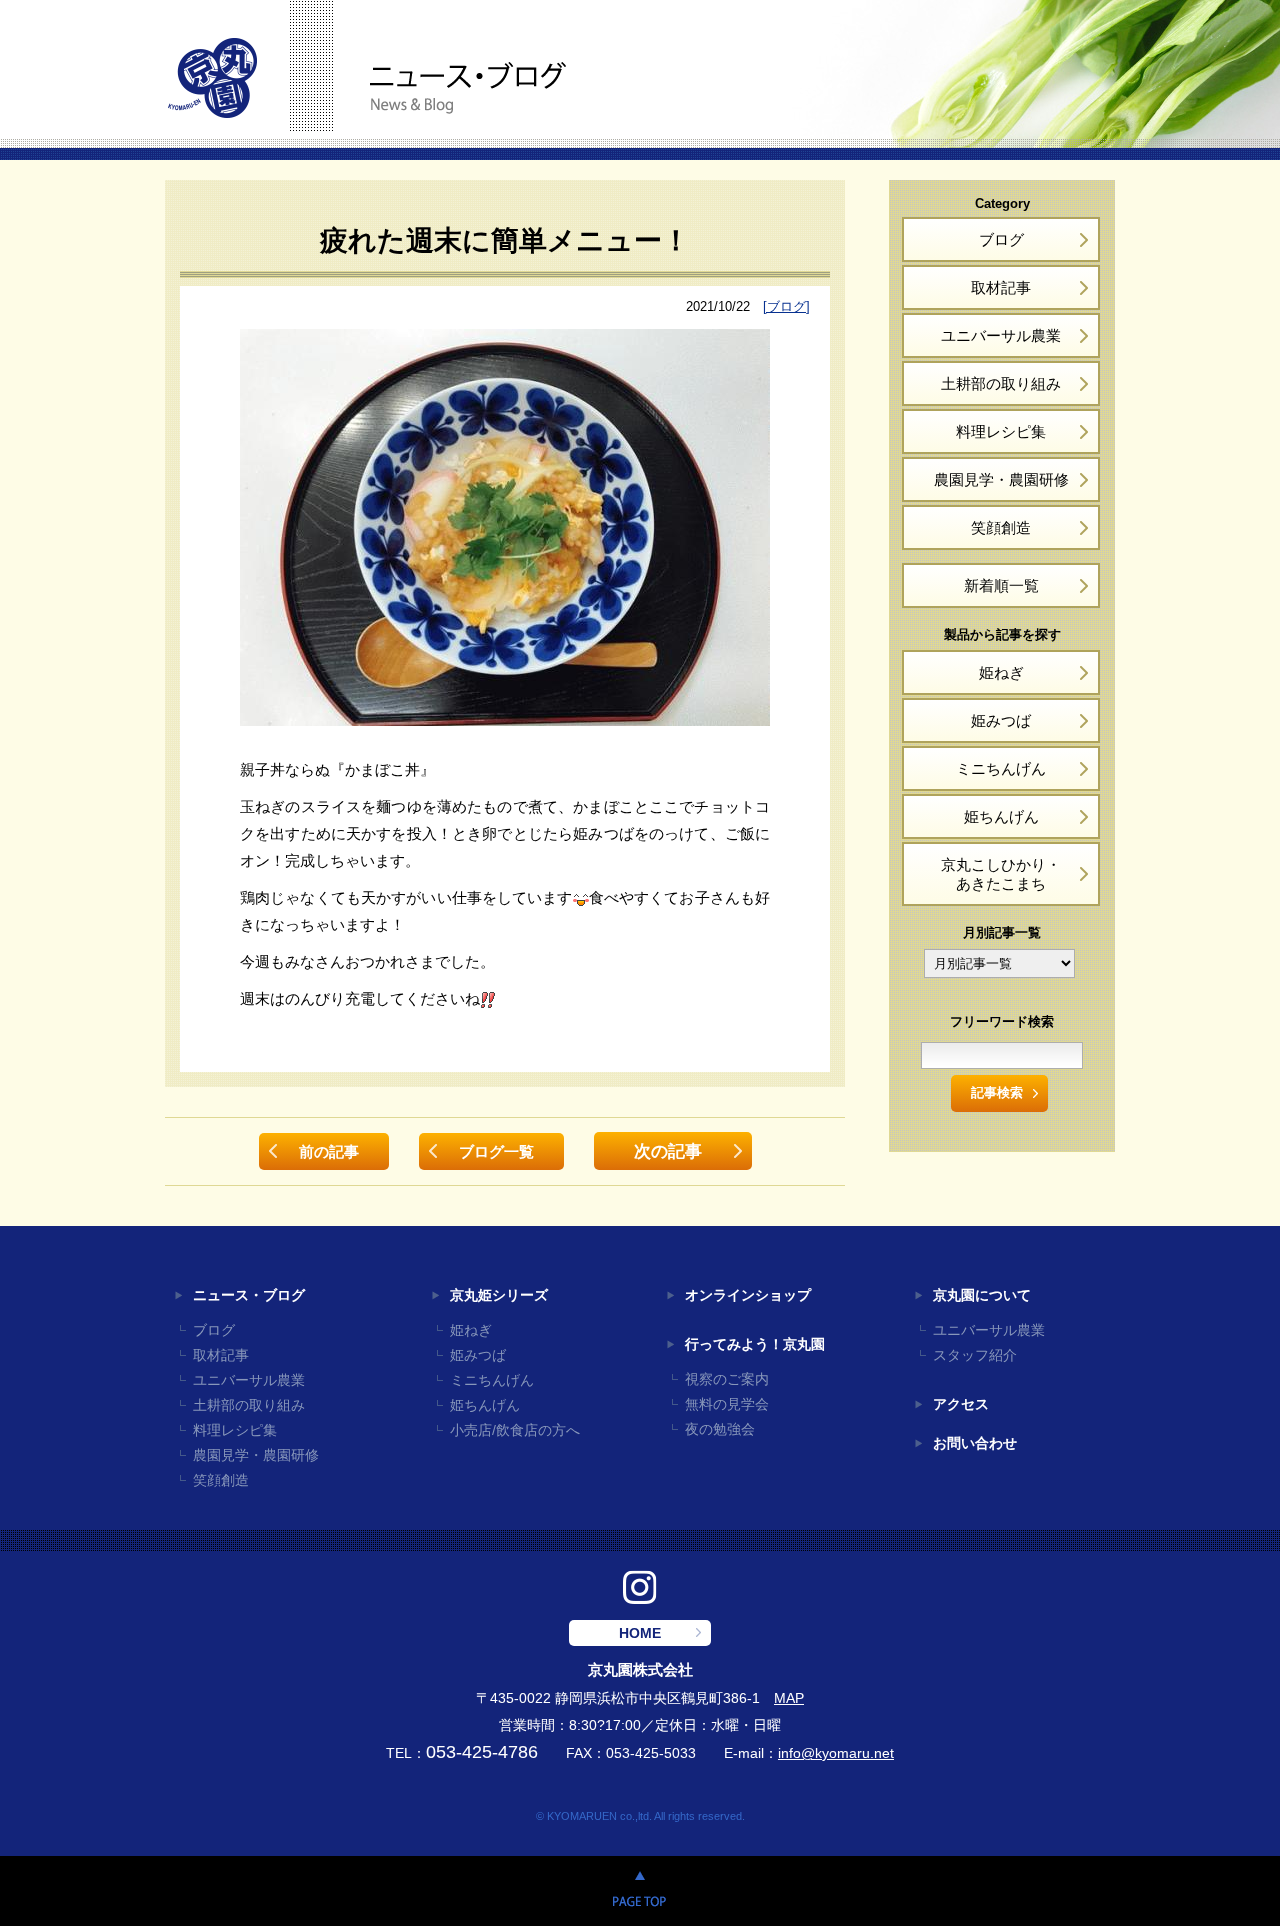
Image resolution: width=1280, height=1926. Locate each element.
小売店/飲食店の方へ (515, 1430)
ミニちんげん (1001, 768)
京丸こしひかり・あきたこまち (1001, 874)
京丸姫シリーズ (499, 1295)
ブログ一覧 (496, 1151)
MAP (789, 1698)
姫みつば (1001, 720)
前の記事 (329, 1151)
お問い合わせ (975, 1443)
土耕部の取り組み (1001, 383)
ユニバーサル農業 (1001, 335)
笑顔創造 (1001, 527)
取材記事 (1001, 287)
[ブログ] (786, 306)
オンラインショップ (748, 1295)
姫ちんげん (1001, 816)
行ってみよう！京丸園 (755, 1344)
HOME (640, 1633)
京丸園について (982, 1295)
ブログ (1001, 239)
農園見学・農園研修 (1001, 479)
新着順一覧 (1001, 585)
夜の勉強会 (720, 1429)
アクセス (961, 1404)
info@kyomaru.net (836, 1753)
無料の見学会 (727, 1404)
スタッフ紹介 (975, 1355)
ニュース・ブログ (249, 1295)
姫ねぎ (1001, 672)
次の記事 (668, 1151)
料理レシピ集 (1001, 431)
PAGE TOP (640, 1891)
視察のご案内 (727, 1379)
